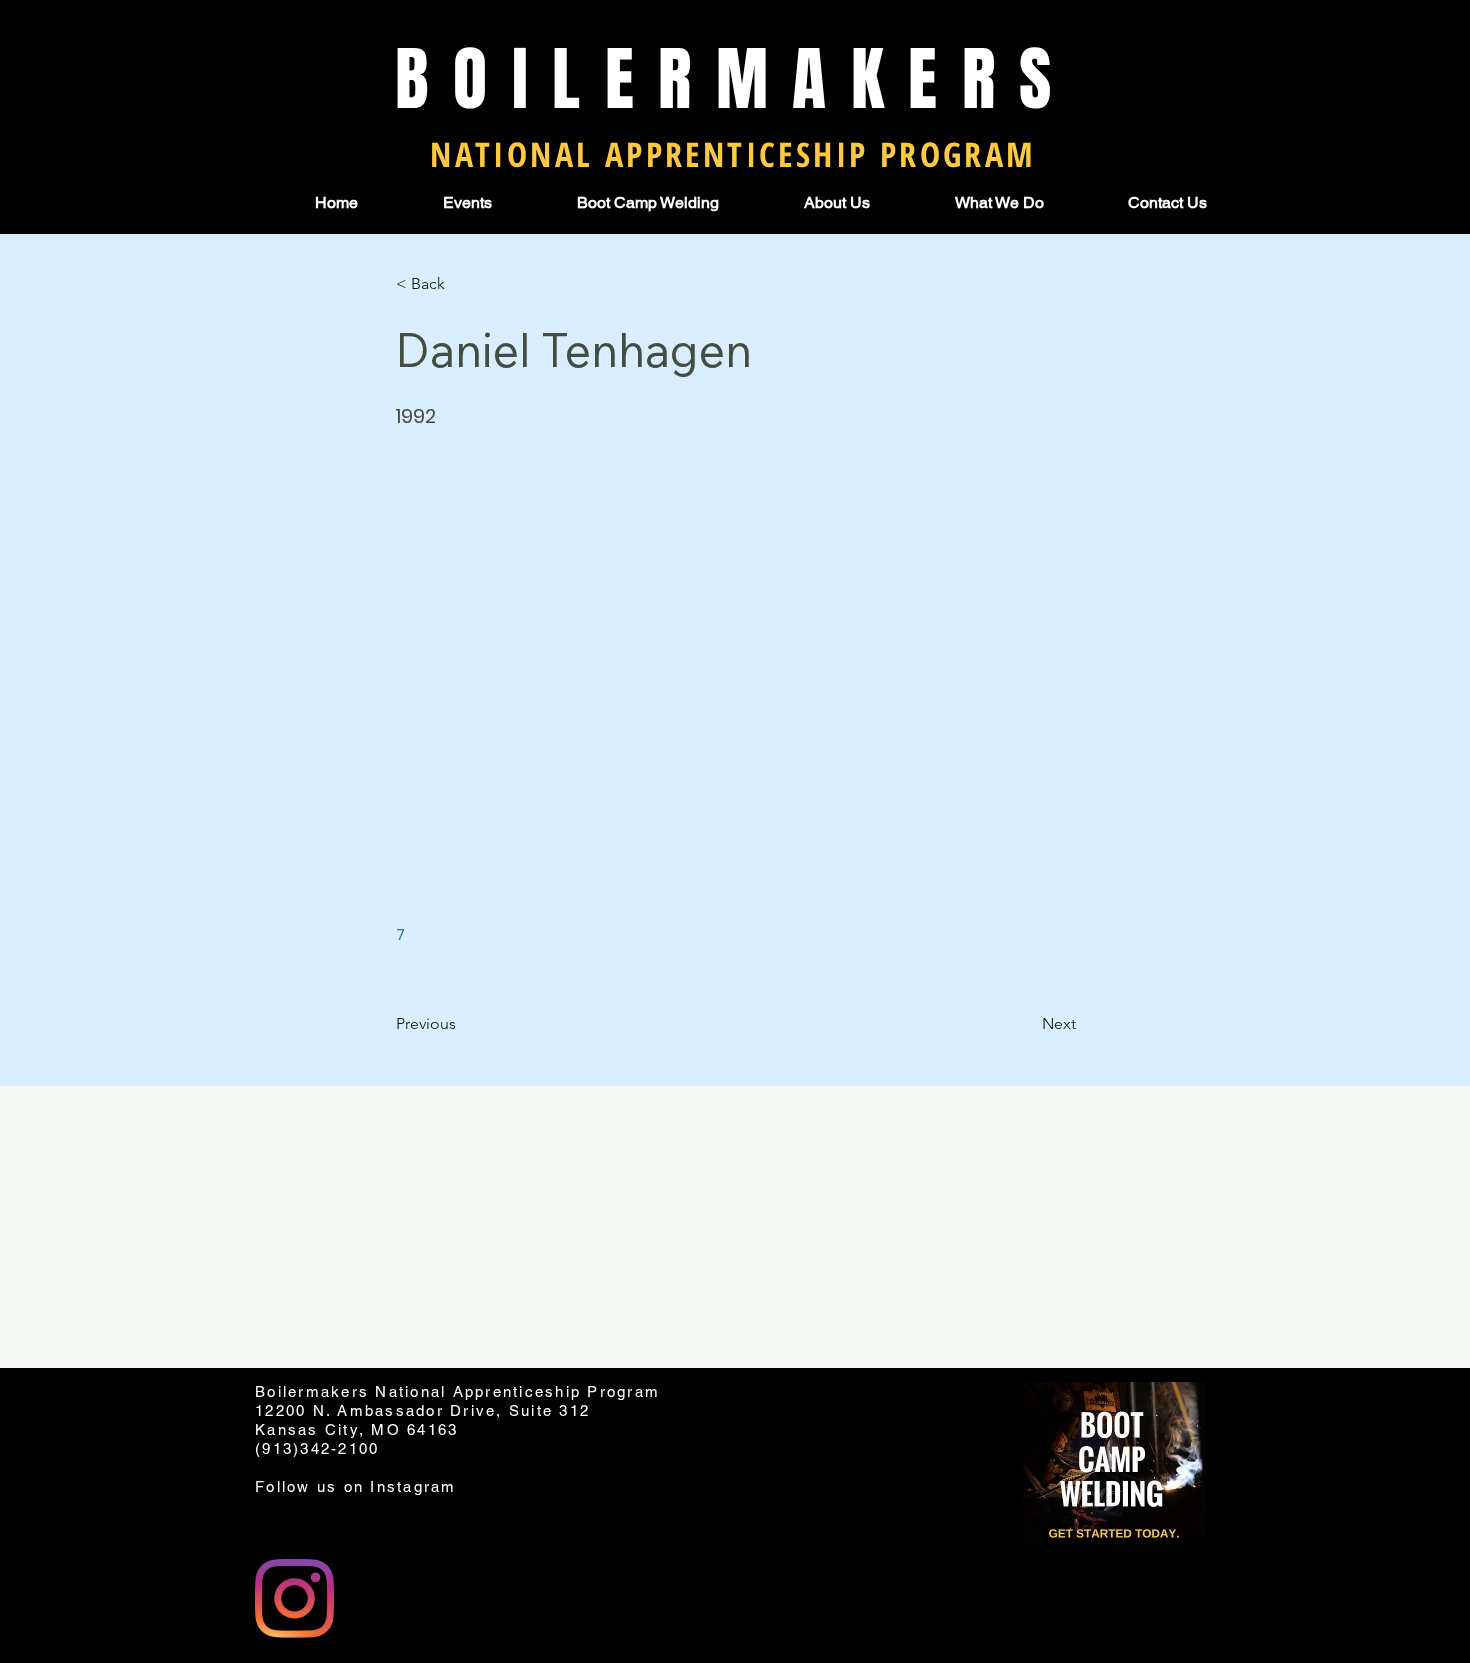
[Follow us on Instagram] (294, 1598)
